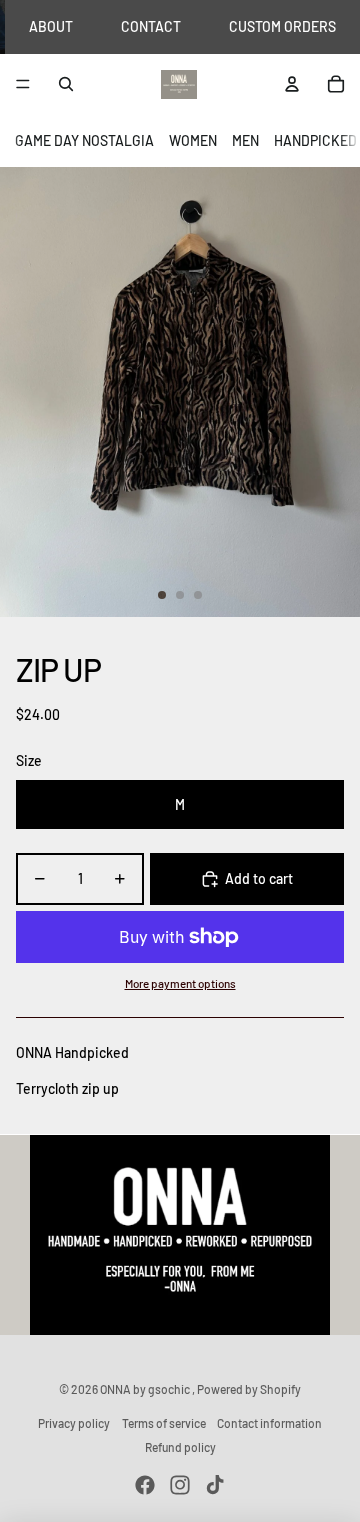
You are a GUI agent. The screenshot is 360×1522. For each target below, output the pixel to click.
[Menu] (23, 85)
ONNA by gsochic (146, 1389)
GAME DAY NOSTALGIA (84, 140)
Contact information (269, 1423)
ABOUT (51, 26)
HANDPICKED (315, 140)
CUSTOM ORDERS (282, 26)
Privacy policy (74, 1423)
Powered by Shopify (249, 1389)
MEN (245, 140)
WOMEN (193, 140)
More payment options (180, 983)
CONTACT (151, 26)
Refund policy (180, 1447)
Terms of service (164, 1423)
